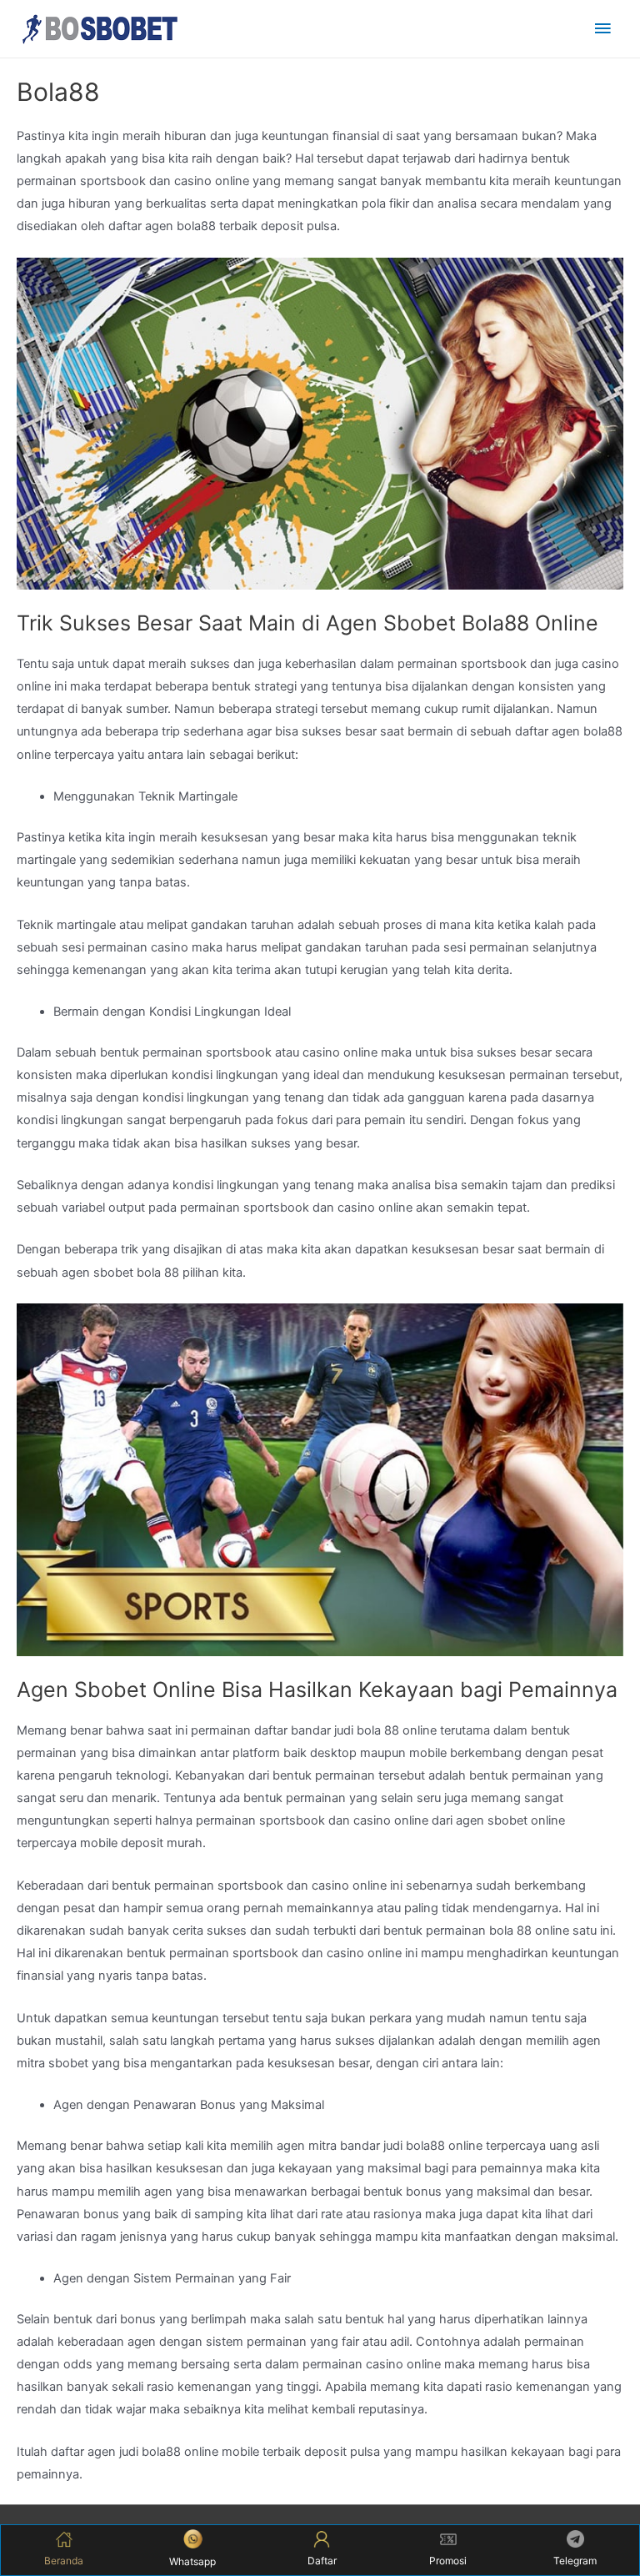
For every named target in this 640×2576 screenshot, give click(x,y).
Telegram (575, 2561)
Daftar (322, 2561)
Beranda (64, 2561)
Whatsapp (192, 2561)
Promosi (448, 2561)
